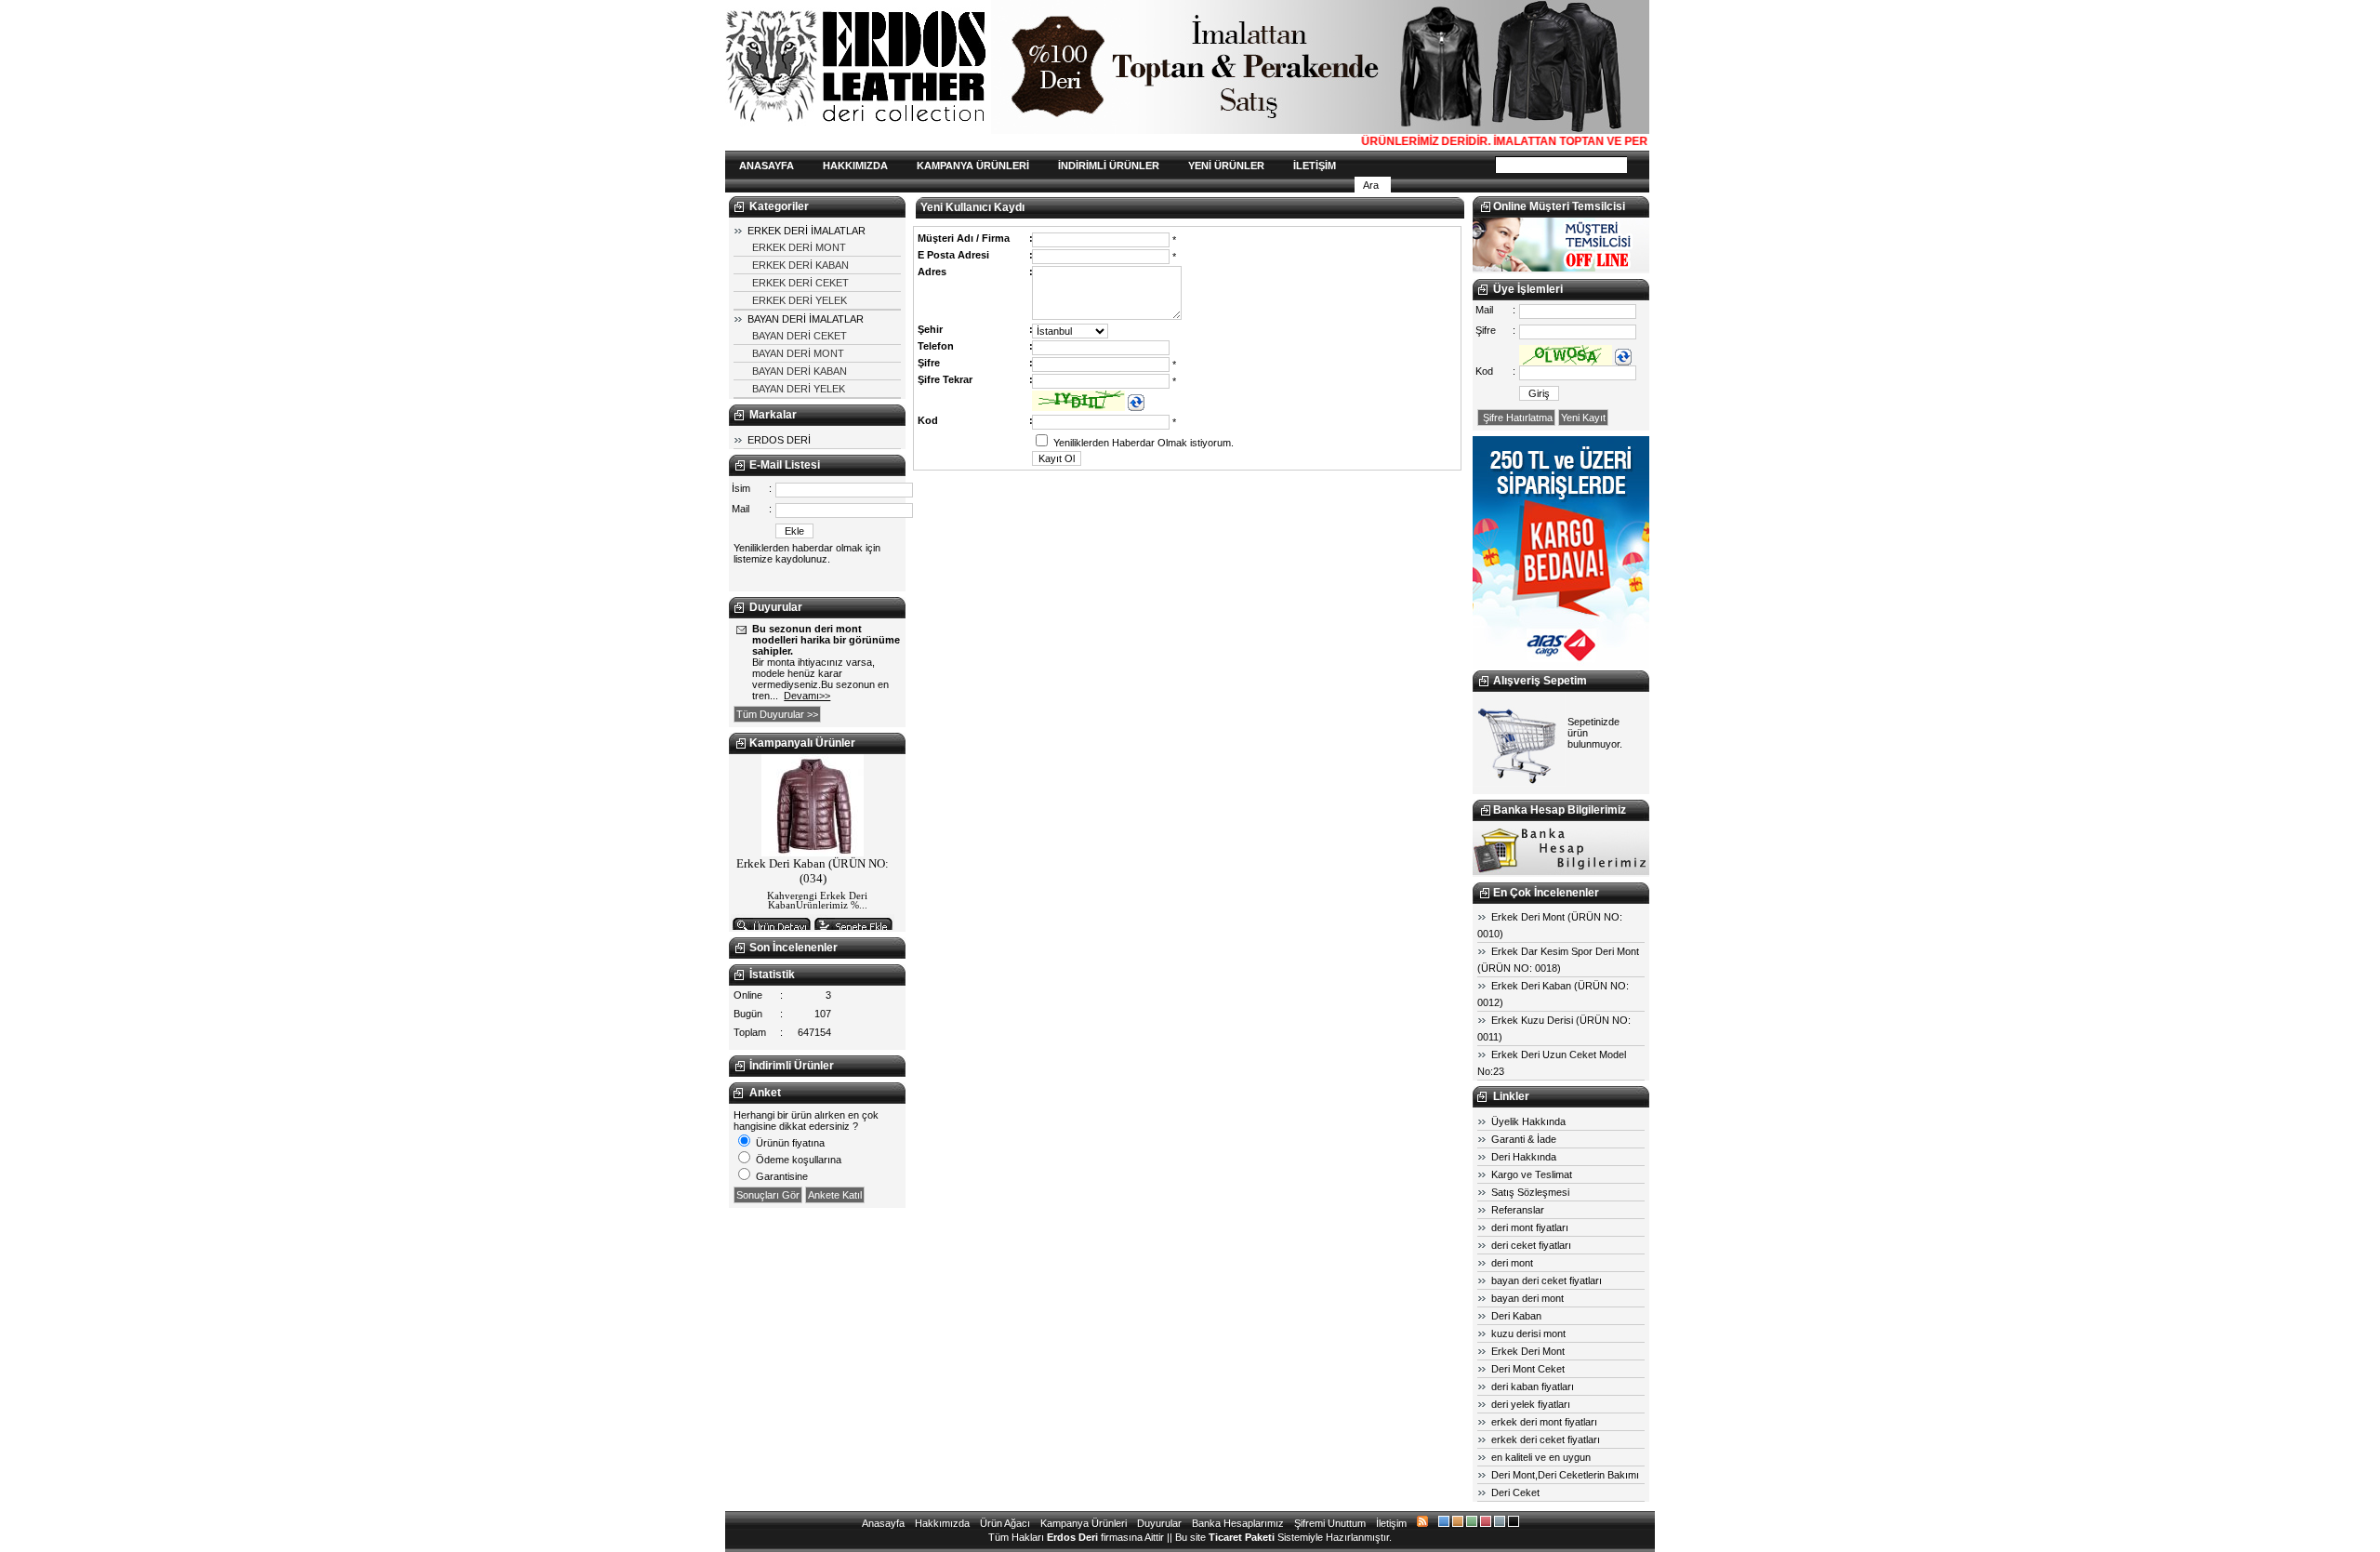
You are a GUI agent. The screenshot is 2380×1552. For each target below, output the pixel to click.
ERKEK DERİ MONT (799, 247)
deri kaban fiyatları (1533, 1386)
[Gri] (1500, 1523)
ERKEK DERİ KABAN (800, 265)
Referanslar (1518, 1210)
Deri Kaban (1516, 1316)
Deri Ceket (1515, 1492)
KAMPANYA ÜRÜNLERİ (973, 166)
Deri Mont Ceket (1528, 1369)
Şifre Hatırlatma (1516, 418)
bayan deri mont (1527, 1298)
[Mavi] (1444, 1523)
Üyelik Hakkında (1528, 1121)
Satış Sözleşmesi (1530, 1192)
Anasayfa (883, 1523)
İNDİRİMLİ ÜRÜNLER (1109, 166)
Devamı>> (807, 696)
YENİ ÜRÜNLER (1226, 166)
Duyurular (1159, 1523)
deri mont (1512, 1263)
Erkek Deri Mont (1528, 1351)
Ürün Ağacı (1005, 1523)
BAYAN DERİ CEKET (800, 336)
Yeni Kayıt (1583, 418)
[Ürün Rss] (1422, 1523)
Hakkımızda (942, 1523)
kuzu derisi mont (1528, 1333)
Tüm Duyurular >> (777, 714)
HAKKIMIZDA (855, 166)
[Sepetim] (1519, 783)
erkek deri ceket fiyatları (1546, 1439)
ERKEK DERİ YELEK (800, 300)
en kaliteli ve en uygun (1541, 1457)
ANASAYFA (767, 166)
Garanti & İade (1524, 1139)
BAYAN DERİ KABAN (800, 371)
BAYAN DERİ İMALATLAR (806, 319)
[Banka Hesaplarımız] (1561, 871)
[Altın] (1458, 1523)
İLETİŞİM (1315, 166)
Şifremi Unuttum (1330, 1523)
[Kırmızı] (1486, 1523)
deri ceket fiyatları (1531, 1245)
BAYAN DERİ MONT (798, 353)
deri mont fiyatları (1530, 1227)
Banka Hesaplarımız (1238, 1523)
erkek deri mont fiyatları (1544, 1422)
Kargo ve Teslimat (1532, 1174)
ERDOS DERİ (779, 440)
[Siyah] (1514, 1523)
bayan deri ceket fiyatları (1547, 1280)
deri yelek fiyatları (1531, 1404)
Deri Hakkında (1524, 1157)
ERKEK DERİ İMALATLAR (807, 231)
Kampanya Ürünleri (1084, 1523)
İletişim (1391, 1523)
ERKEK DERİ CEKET (800, 283)
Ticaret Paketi (1242, 1537)
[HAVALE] (1561, 665)
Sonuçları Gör (768, 1195)
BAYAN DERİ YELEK (799, 389)
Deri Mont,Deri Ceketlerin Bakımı (1565, 1475)
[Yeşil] (1472, 1523)
